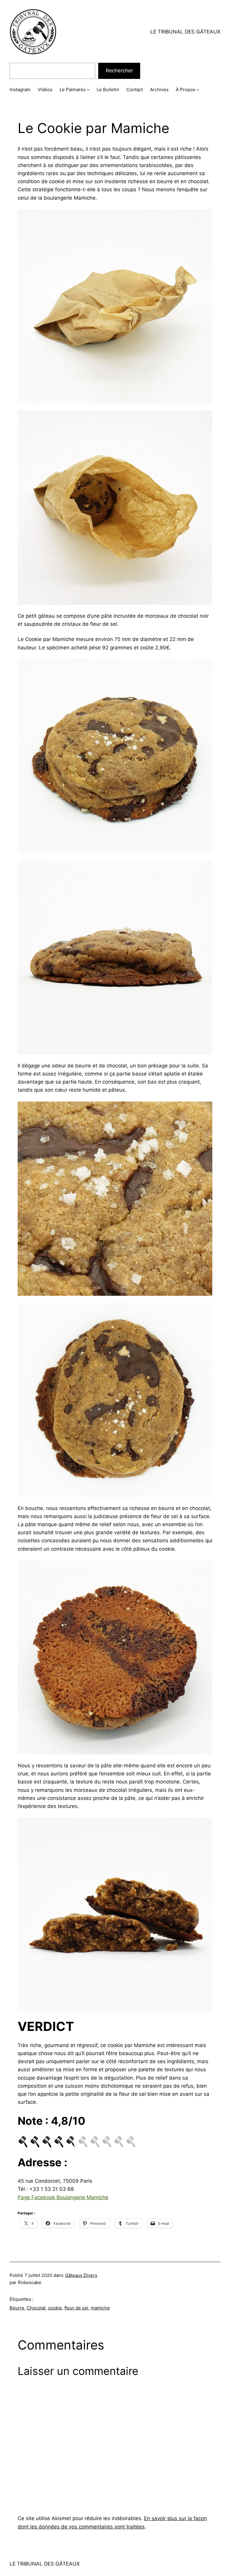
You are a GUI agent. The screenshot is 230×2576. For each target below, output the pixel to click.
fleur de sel (76, 2308)
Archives (159, 90)
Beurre (17, 2308)
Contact (135, 90)
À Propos (186, 90)
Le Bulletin (108, 90)
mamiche (100, 2308)
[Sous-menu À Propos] (198, 90)
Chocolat (36, 2308)
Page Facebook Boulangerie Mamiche (63, 2197)
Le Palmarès (73, 90)
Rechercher (119, 71)
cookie (55, 2308)
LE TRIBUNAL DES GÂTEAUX (185, 32)
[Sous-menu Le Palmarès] (88, 90)
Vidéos (45, 90)
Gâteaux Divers (81, 2275)
